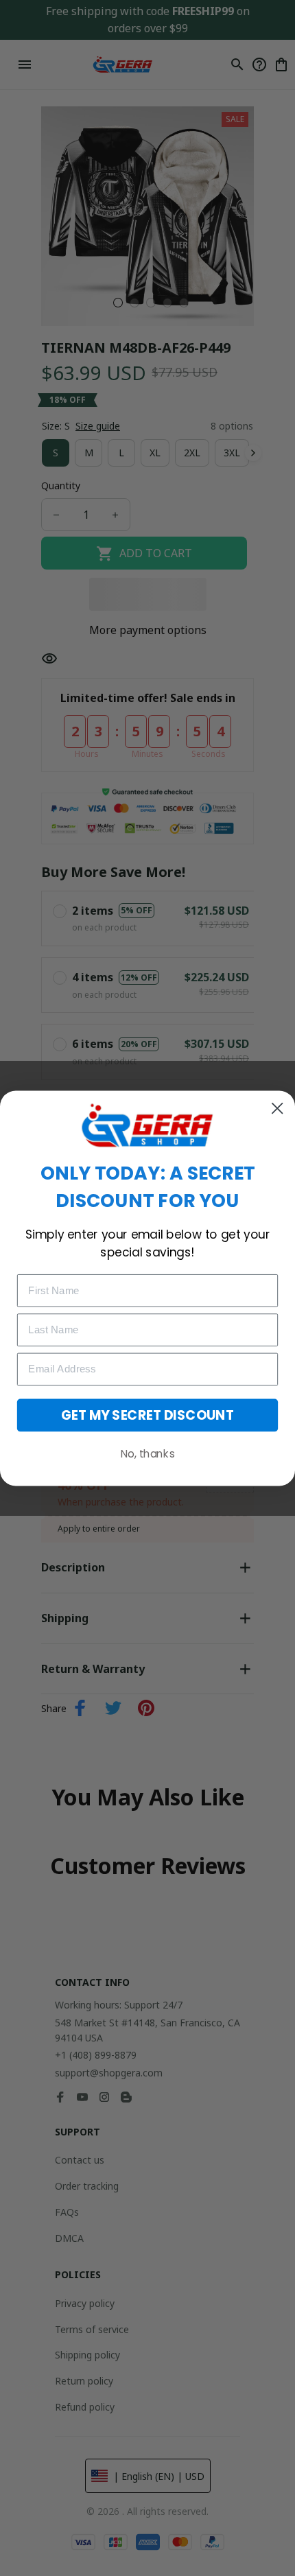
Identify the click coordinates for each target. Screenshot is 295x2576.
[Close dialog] (277, 1108)
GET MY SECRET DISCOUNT (147, 1415)
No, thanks (147, 1453)
